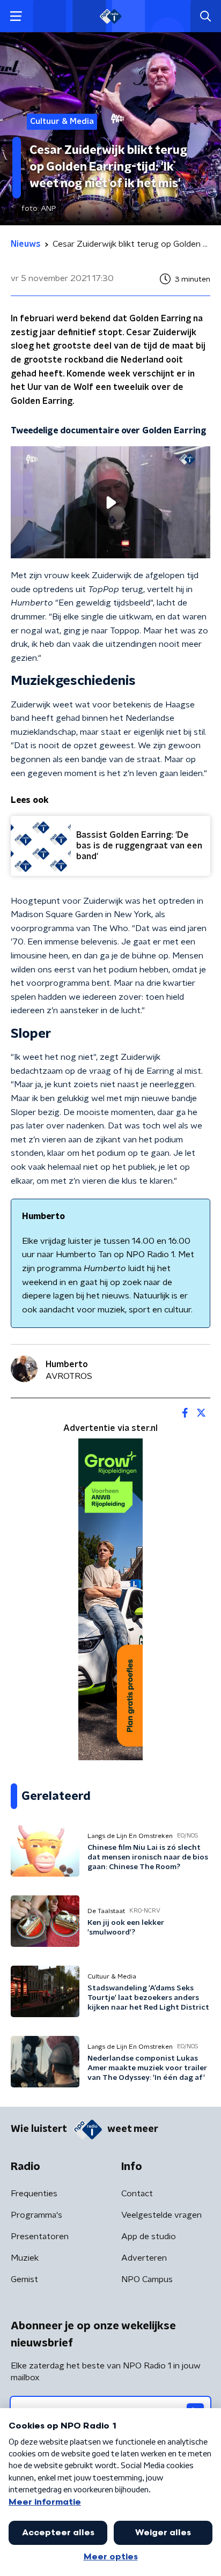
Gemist (24, 2279)
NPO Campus (147, 2279)
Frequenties (34, 2194)
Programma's (36, 2215)
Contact (137, 2194)
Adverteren (144, 2258)
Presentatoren (40, 2237)
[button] (16, 16)
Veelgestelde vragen (161, 2215)
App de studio (149, 2237)
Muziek (25, 2258)
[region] (110, 502)
